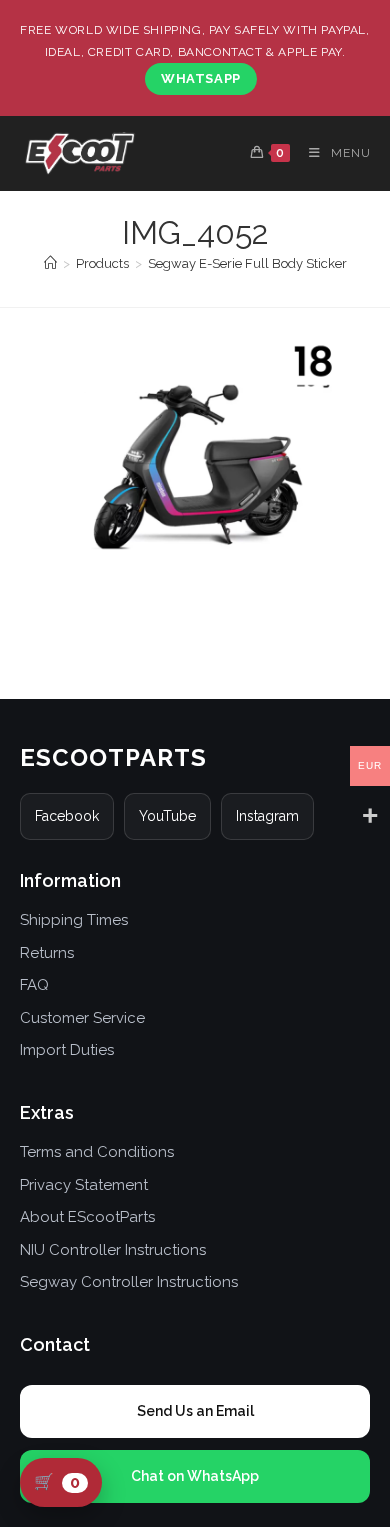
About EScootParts (87, 1217)
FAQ (34, 985)
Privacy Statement (84, 1185)
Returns (47, 953)
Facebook (67, 816)
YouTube (167, 816)
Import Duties (67, 1050)
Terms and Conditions (97, 1152)
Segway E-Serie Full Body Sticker (247, 263)
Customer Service (82, 1018)
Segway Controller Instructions (129, 1282)
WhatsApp (201, 78)
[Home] (50, 263)
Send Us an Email (195, 1411)
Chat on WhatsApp (195, 1476)
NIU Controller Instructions (113, 1250)
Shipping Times (74, 920)
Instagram (267, 816)
